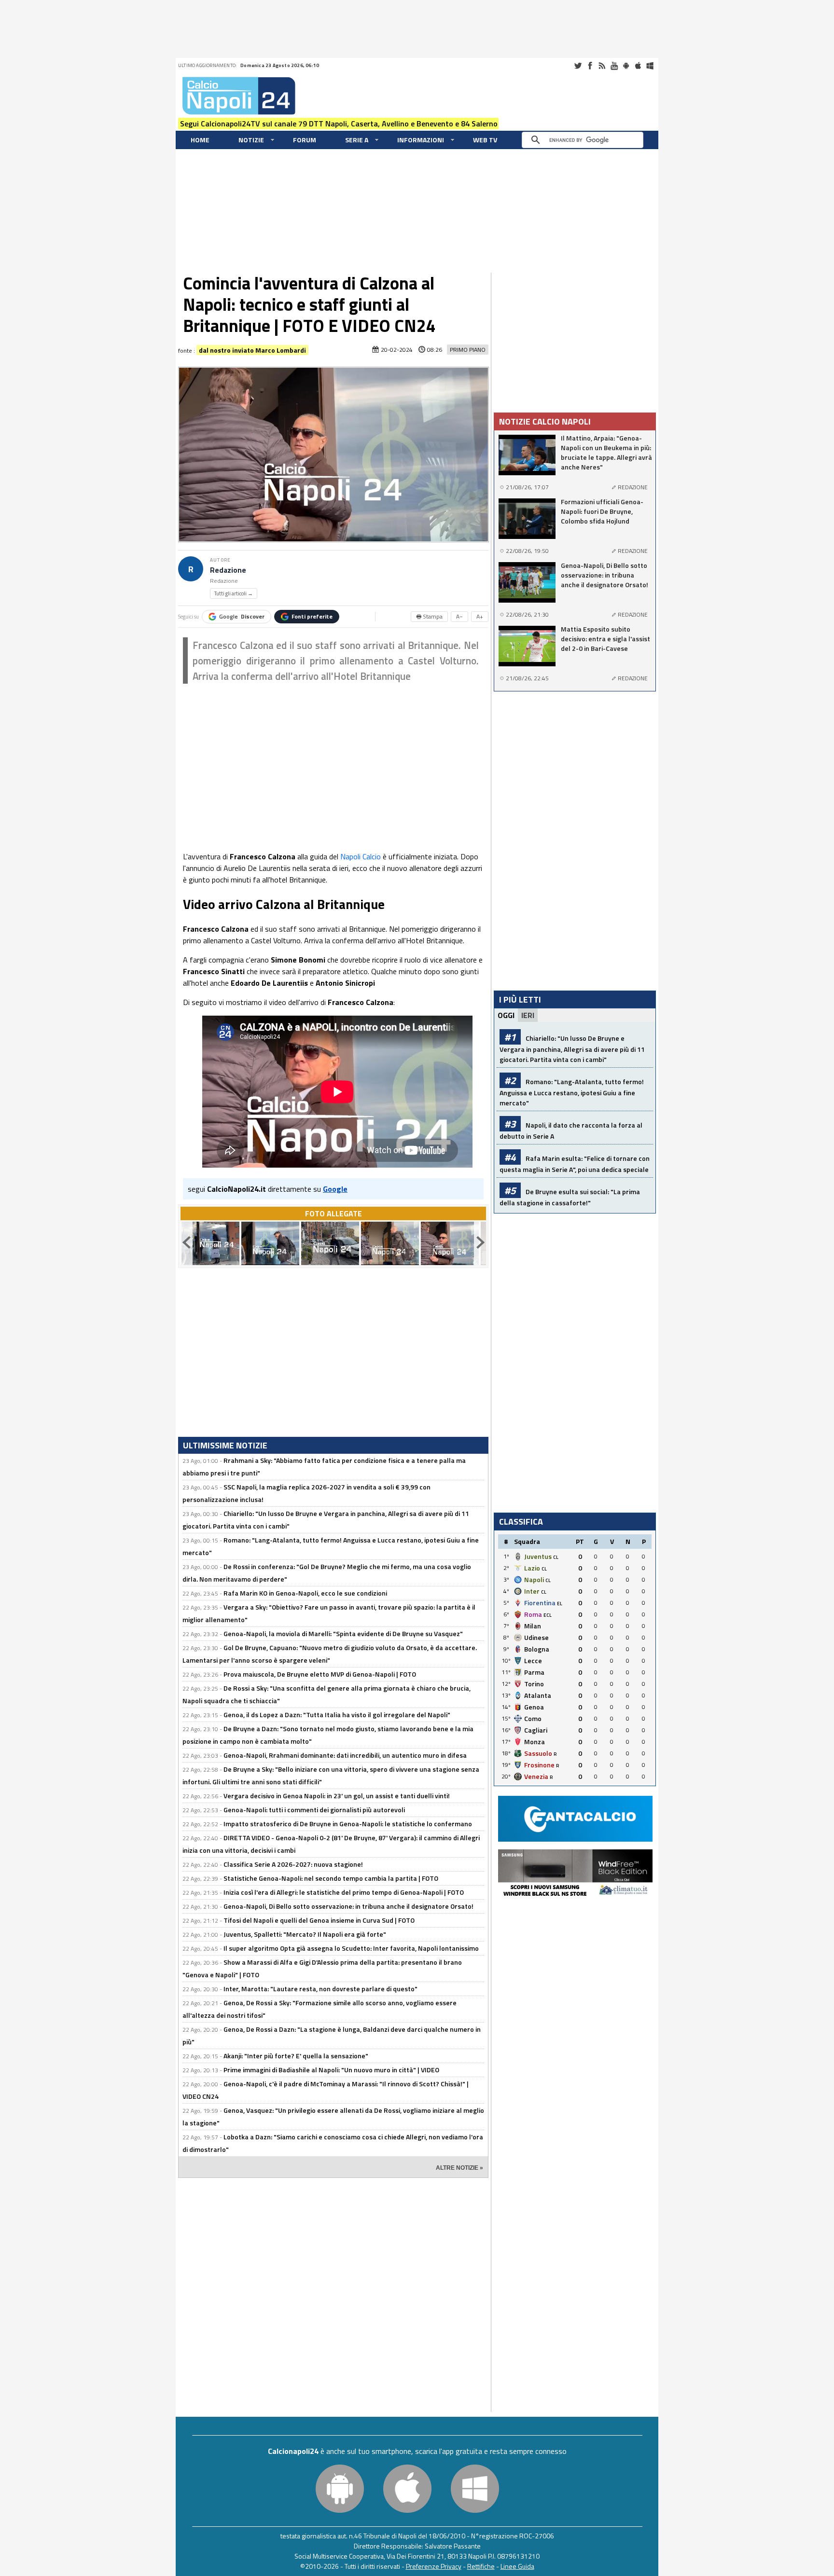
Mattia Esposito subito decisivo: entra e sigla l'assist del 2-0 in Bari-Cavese (605, 639)
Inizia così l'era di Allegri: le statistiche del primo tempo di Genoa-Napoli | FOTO (344, 1892)
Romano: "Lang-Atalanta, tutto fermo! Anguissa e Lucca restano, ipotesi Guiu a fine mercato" (572, 1092)
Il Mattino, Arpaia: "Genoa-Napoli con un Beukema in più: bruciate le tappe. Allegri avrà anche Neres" (606, 453)
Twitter (578, 66)
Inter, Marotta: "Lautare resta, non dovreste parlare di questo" (320, 1989)
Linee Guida (517, 2566)
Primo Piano (468, 350)
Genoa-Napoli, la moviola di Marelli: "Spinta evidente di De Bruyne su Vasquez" (343, 1633)
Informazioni (421, 140)
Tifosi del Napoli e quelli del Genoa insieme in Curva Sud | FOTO (319, 1920)
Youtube (614, 66)
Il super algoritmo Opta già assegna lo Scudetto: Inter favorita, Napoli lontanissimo (351, 1948)
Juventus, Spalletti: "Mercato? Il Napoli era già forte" (305, 1934)
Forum (305, 140)
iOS (638, 66)
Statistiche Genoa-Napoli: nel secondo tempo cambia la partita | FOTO (331, 1878)
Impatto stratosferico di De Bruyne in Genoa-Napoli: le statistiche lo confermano (348, 1824)
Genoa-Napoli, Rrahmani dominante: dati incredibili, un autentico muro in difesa (345, 1755)
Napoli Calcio (361, 856)
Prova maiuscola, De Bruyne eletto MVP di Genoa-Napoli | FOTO (320, 1674)
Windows (650, 66)
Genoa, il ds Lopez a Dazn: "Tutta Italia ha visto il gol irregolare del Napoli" (337, 1715)
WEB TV (485, 140)
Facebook (590, 66)
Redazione (228, 570)
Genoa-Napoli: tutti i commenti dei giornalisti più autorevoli (314, 1810)
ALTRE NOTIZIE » (459, 2168)
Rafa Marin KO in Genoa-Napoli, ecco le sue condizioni (305, 1593)
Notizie (251, 140)
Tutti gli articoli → (234, 593)
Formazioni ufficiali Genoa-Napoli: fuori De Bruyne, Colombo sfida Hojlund (602, 511)
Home (200, 140)
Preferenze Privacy (434, 2566)
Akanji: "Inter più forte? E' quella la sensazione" (296, 2056)
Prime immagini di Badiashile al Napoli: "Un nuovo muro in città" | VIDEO (331, 2070)
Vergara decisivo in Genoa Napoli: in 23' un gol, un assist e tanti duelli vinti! (337, 1796)
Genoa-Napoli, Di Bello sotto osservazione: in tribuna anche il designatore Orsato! (348, 1906)
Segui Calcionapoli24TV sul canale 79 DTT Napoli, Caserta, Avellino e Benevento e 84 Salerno (339, 124)
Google (242, 616)
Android (626, 66)
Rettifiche (481, 2566)
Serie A (357, 140)
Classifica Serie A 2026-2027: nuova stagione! (293, 1864)
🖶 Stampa (429, 616)
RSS (602, 66)
